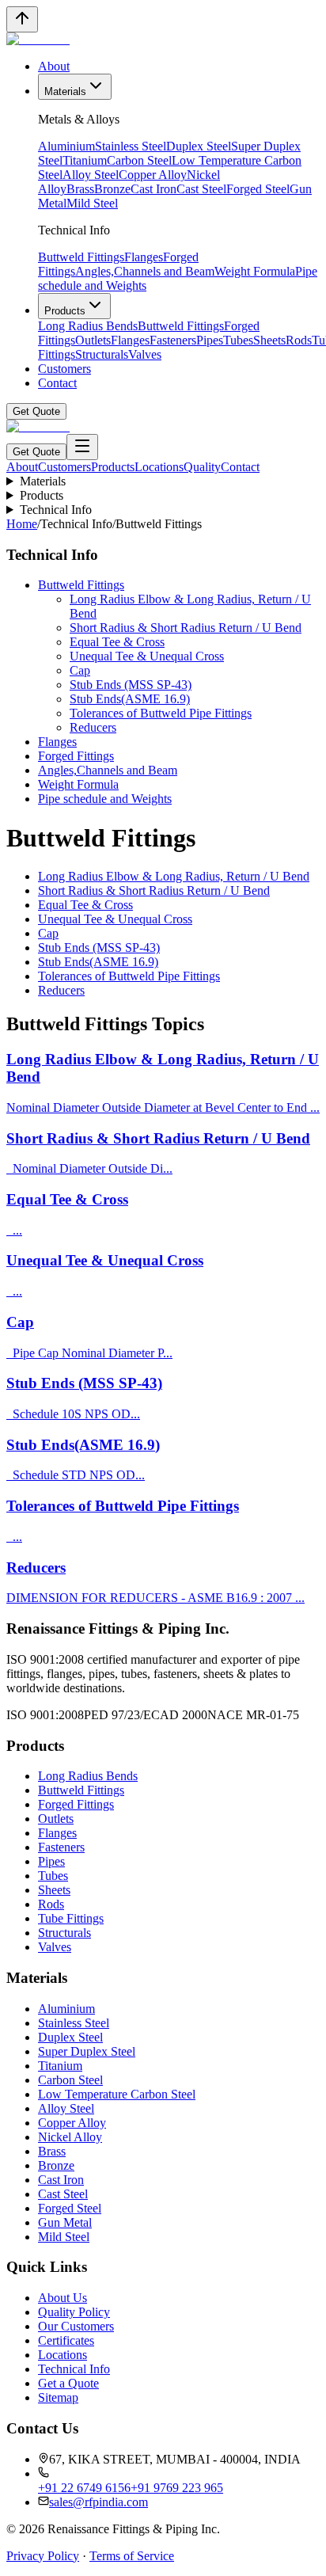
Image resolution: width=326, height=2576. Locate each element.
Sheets (269, 340)
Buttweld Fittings (81, 257)
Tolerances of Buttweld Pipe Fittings (161, 713)
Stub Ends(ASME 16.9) (130, 699)
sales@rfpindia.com (99, 2502)
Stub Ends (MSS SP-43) (131, 685)
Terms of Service (132, 2556)
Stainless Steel (131, 146)
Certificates (66, 2340)
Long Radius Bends (88, 326)
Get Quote (36, 411)
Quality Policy (74, 2312)
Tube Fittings (71, 1918)
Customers (64, 369)
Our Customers (76, 2326)
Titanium (85, 160)
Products (65, 311)
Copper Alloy (153, 175)
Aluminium (66, 146)
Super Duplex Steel (87, 2051)
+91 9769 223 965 (177, 2488)
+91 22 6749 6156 (84, 2488)
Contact (57, 383)
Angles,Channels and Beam (145, 271)
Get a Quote (68, 2383)
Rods (299, 340)
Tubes (238, 340)
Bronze (112, 189)
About (54, 66)
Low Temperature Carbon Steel (117, 2094)
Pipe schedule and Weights (105, 799)
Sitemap (58, 2397)
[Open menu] (82, 447)
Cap (80, 670)
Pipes (210, 340)
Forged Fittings (76, 756)
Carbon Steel (139, 160)
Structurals (102, 354)
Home (22, 524)
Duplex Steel (199, 146)
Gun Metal (65, 2222)
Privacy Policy (43, 2556)
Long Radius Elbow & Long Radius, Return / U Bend (174, 876)
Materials (65, 91)
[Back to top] (22, 19)
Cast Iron (154, 189)
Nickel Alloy (70, 2137)
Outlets (93, 340)
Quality (202, 467)
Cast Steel (201, 189)
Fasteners (173, 340)
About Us (63, 2298)
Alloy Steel (91, 175)
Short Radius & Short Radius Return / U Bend (186, 628)
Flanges (144, 257)
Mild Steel (92, 203)
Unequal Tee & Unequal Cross (147, 656)
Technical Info (56, 510)
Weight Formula (255, 271)
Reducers (93, 727)
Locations (159, 467)
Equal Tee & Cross (117, 642)
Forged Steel (258, 189)
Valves (145, 354)
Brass (80, 189)
